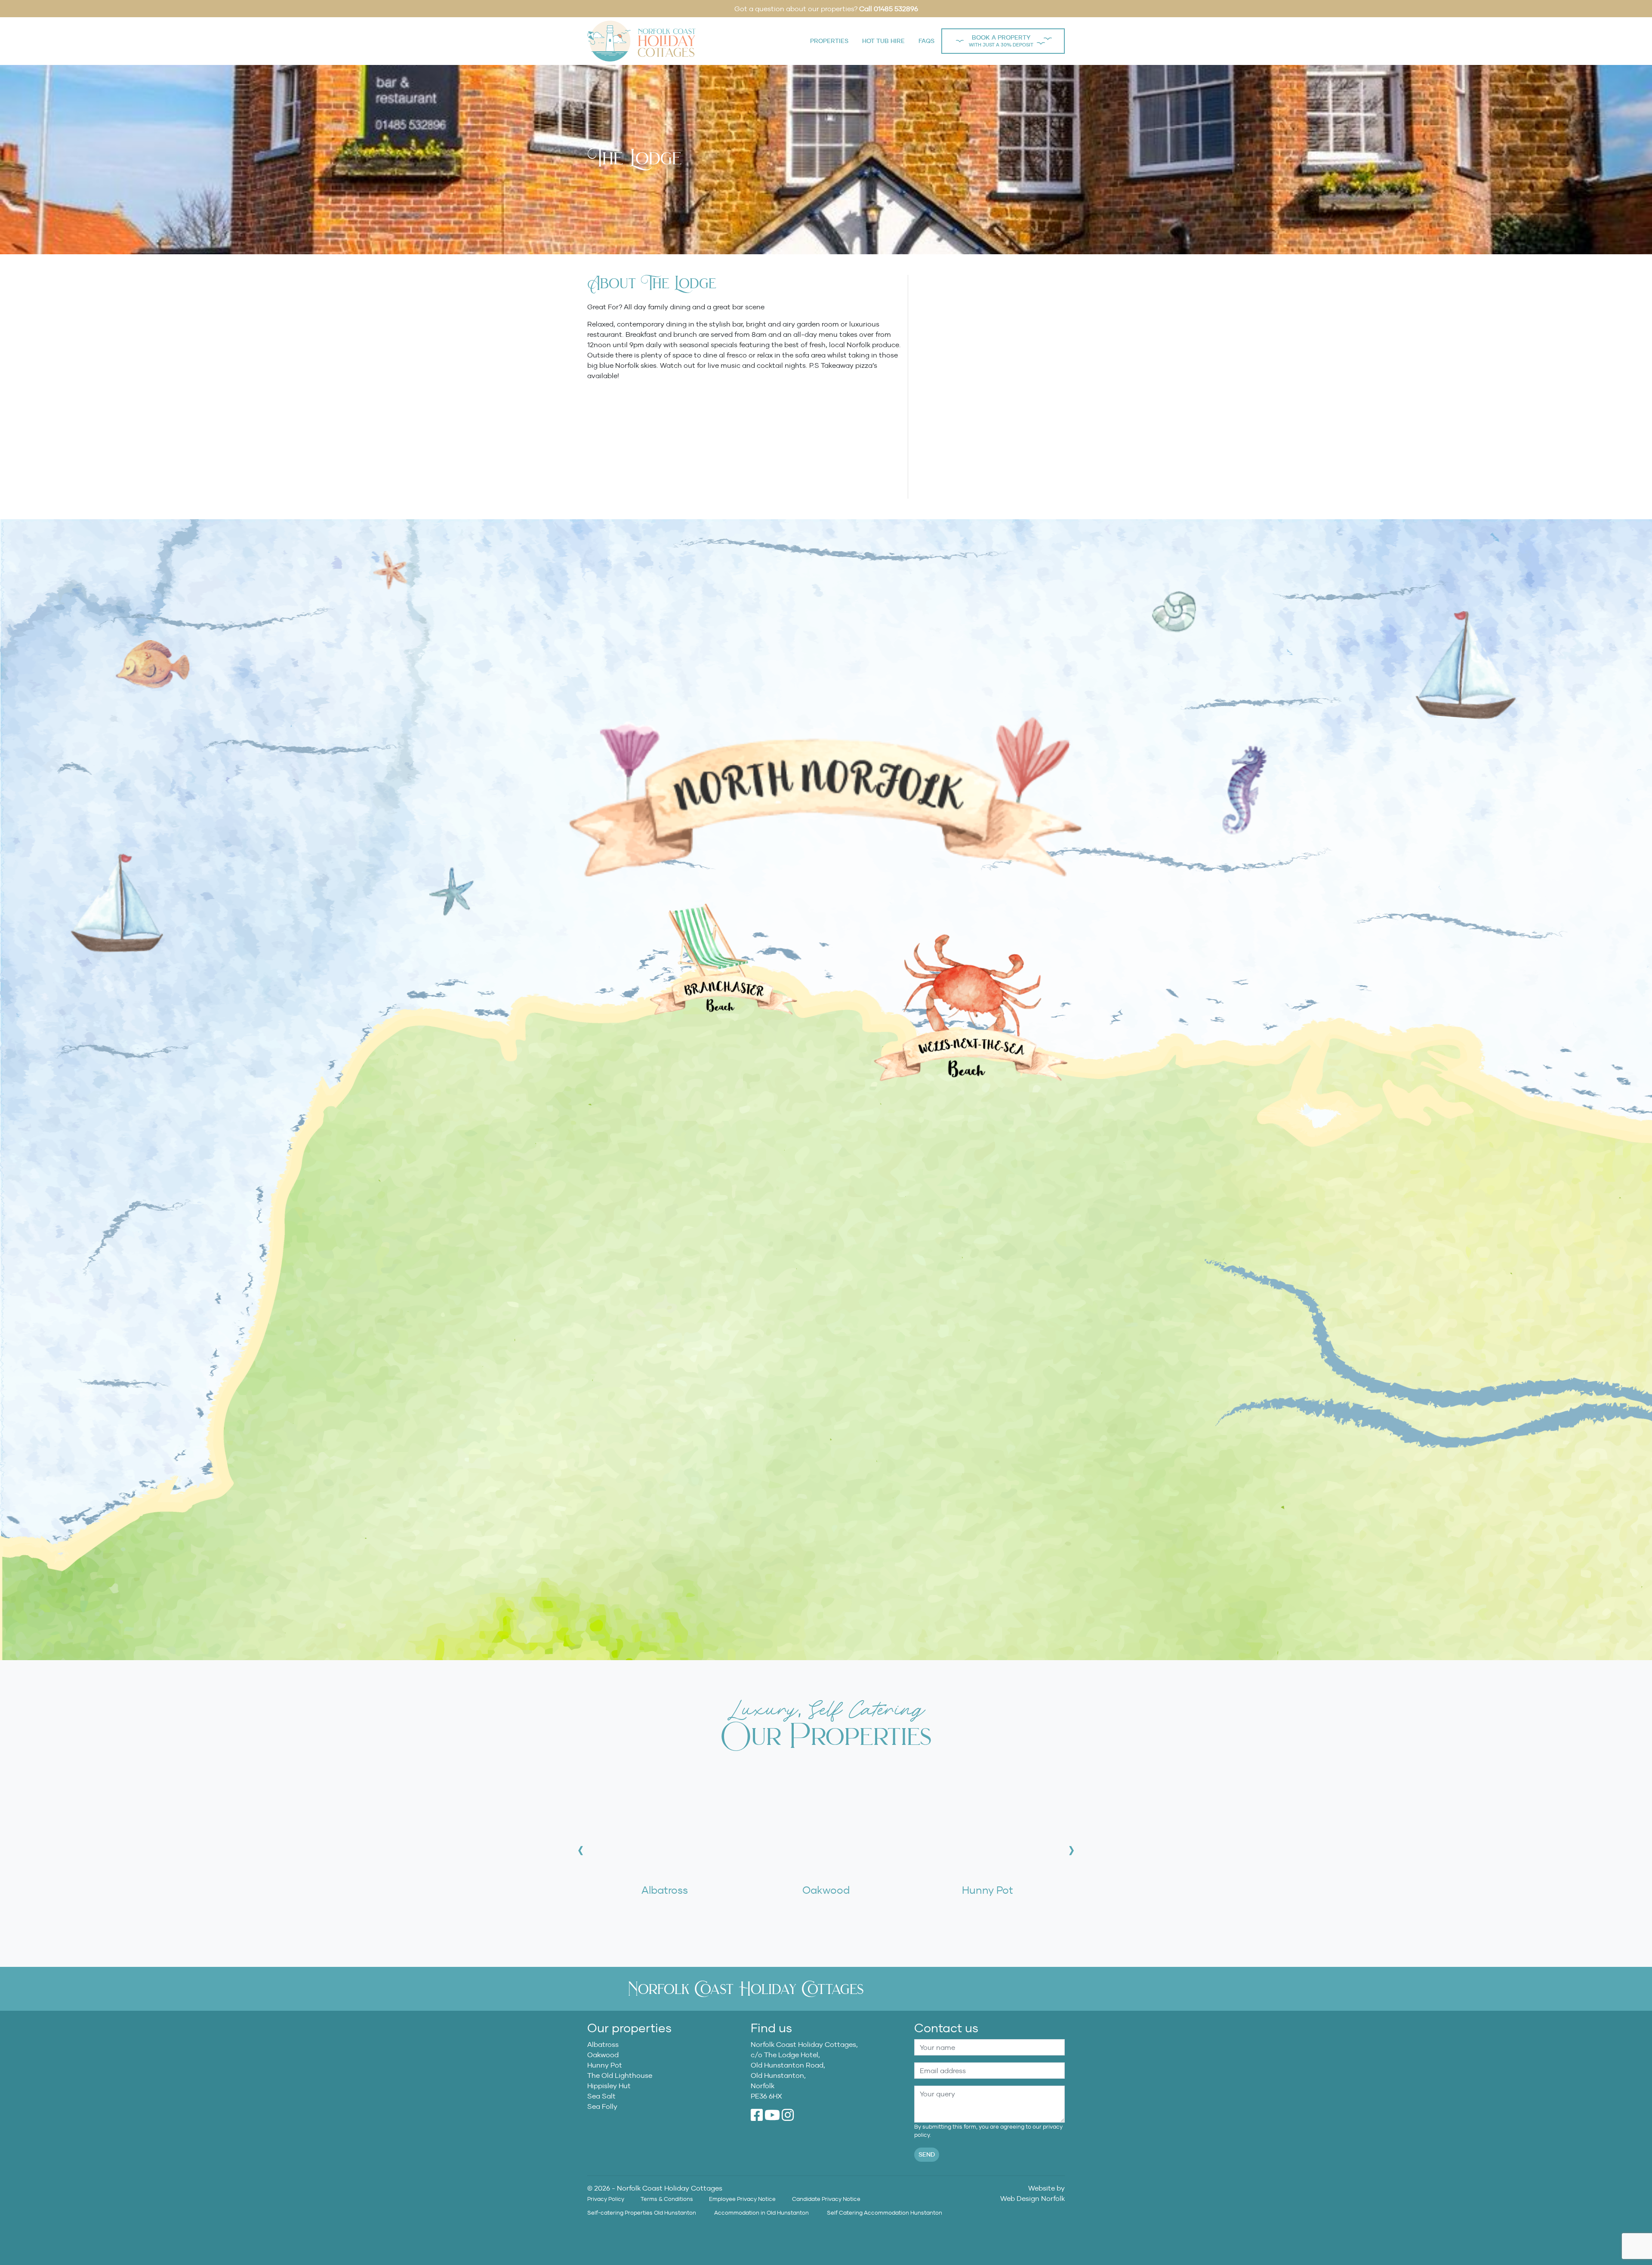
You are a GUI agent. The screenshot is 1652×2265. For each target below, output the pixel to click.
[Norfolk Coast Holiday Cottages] (641, 40)
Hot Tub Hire (883, 41)
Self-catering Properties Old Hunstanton (642, 2213)
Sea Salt (601, 2096)
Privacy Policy (606, 2199)
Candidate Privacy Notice (826, 2199)
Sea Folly (602, 2106)
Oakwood (603, 2055)
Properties (829, 41)
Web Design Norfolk (1032, 2198)
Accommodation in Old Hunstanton (761, 2213)
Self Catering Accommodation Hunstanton (885, 2213)
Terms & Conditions (667, 2199)
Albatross (603, 2044)
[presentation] (581, 1850)
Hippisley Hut (609, 2086)
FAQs (926, 41)
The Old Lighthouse (620, 2075)
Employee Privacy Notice (742, 2199)
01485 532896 (896, 9)
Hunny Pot (605, 2065)
